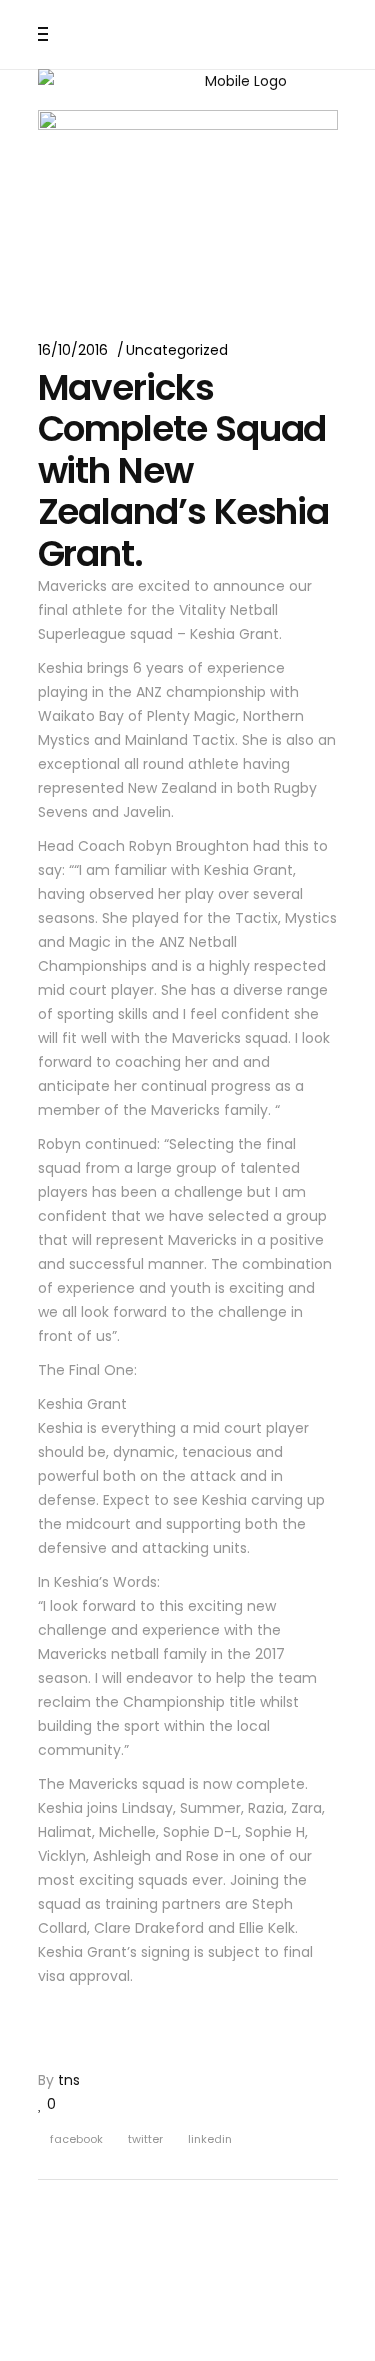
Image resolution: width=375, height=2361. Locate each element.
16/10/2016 (73, 350)
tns (69, 2080)
